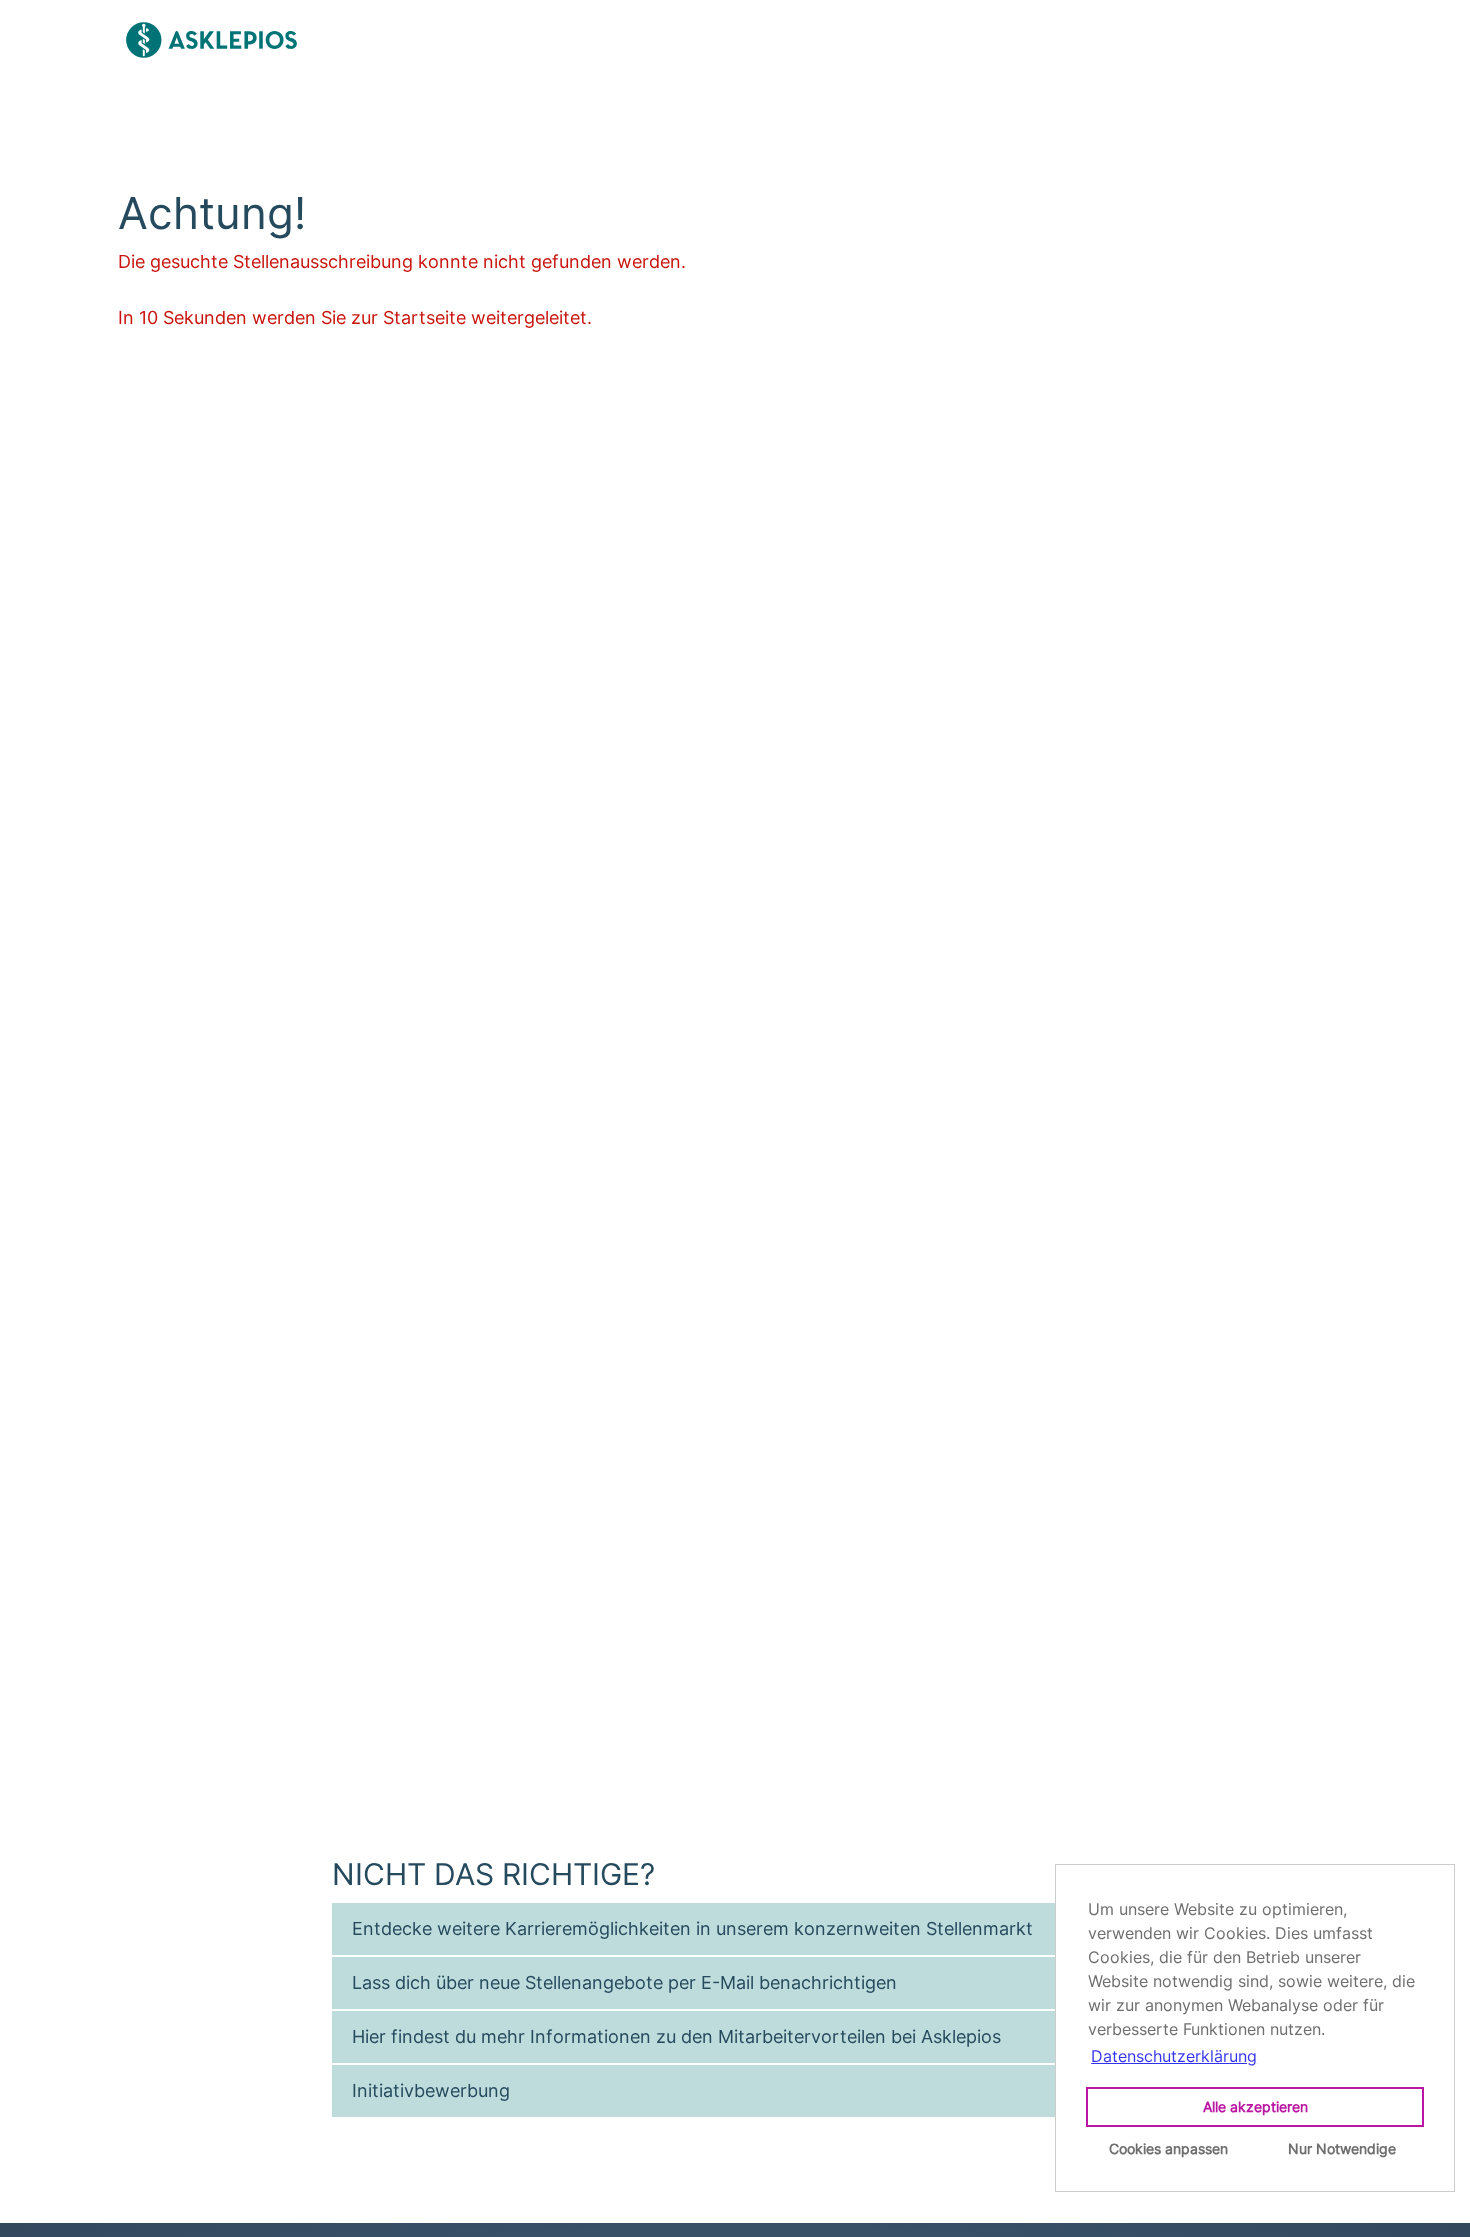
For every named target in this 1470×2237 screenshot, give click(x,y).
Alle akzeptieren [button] (1255, 2106)
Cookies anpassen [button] (1168, 2148)
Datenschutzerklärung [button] (1174, 2056)
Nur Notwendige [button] (1342, 2148)
